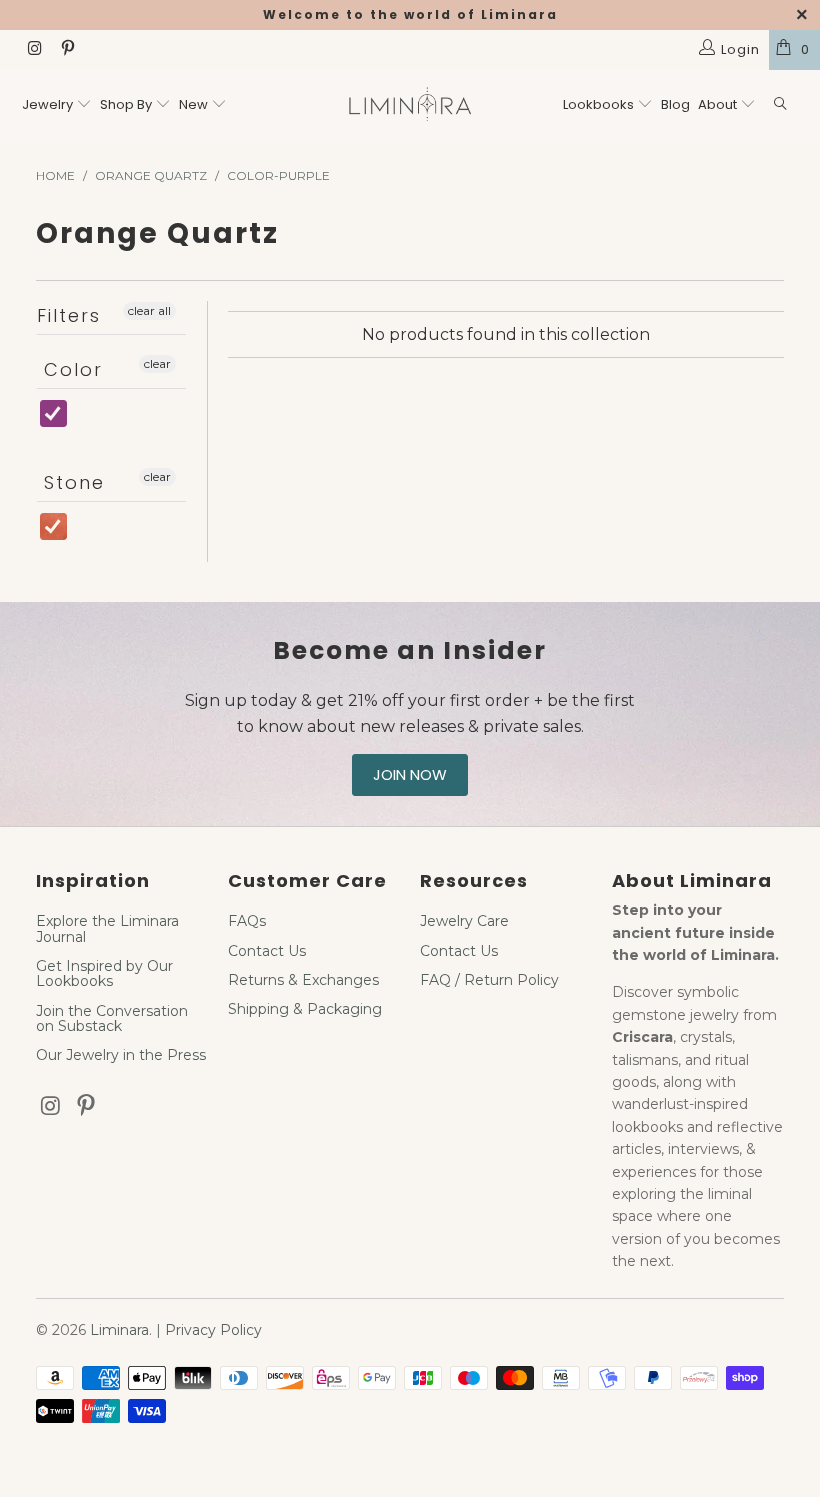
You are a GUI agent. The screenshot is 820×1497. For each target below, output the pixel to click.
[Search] (781, 105)
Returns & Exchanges (303, 980)
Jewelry (47, 104)
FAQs (247, 921)
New (193, 104)
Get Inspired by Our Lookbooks (104, 973)
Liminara (119, 1330)
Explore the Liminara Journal (107, 928)
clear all (149, 310)
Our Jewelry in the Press (121, 1055)
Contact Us (267, 951)
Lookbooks (600, 104)
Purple (86, 423)
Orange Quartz (89, 536)
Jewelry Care (464, 921)
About (719, 104)
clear (157, 363)
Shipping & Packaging (305, 1009)
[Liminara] (409, 106)
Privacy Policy (213, 1330)
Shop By (126, 104)
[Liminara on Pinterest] (66, 50)
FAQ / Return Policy (489, 980)
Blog (675, 104)
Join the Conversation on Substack (112, 1018)
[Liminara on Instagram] (34, 50)
